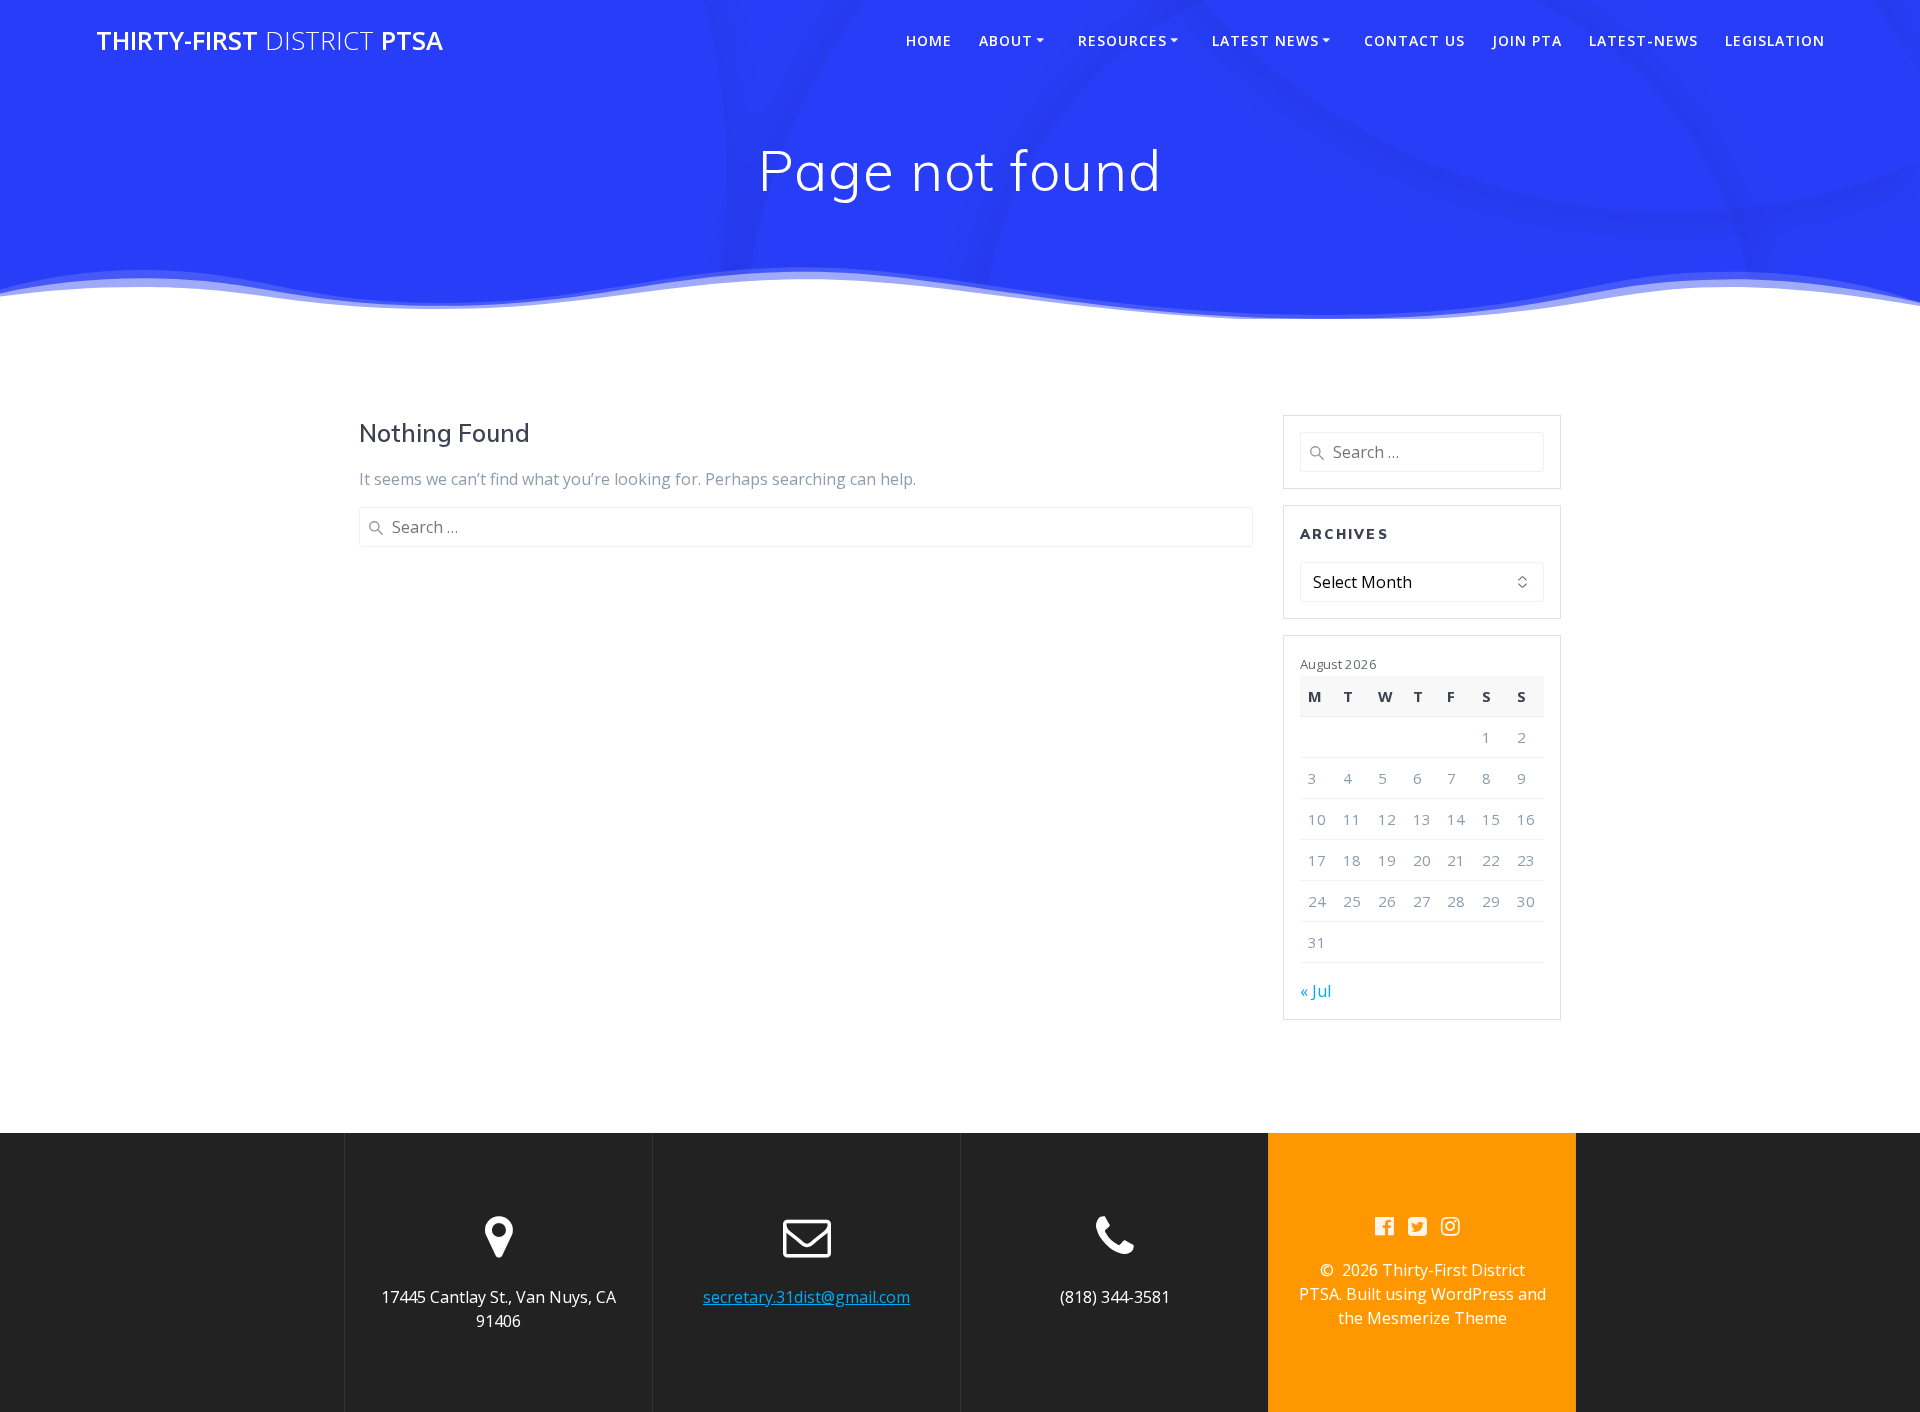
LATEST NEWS (1265, 40)
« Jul (1315, 991)
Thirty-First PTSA (269, 41)
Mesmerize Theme (1437, 1318)
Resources (1122, 40)
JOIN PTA (1527, 40)
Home (929, 40)
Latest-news (1643, 40)
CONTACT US (1414, 40)
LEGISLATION (1775, 40)
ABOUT (1006, 40)
